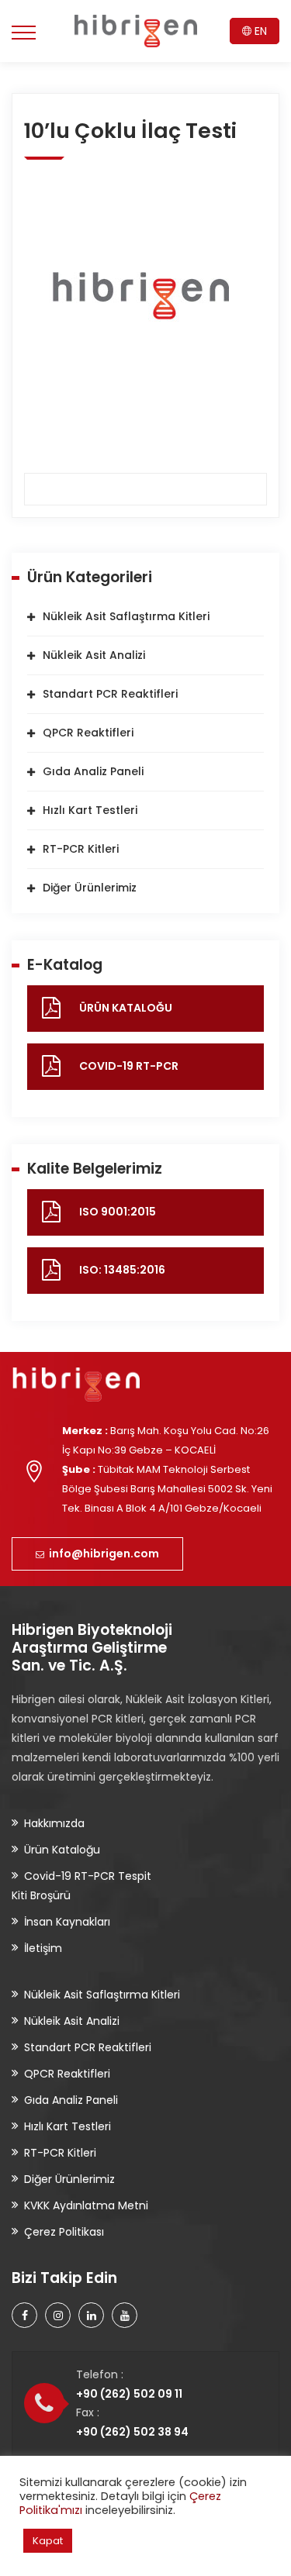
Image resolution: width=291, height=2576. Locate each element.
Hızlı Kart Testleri (90, 810)
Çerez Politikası (64, 2232)
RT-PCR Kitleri (81, 849)
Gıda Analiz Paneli (93, 771)
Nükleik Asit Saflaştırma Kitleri (126, 616)
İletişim (43, 1948)
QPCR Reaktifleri (88, 733)
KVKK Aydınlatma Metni (86, 2205)
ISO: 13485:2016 (122, 1270)
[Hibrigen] (136, 31)
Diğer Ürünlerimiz (90, 888)
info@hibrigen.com (102, 1554)
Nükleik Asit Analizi (94, 655)
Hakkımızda (54, 1823)
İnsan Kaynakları (67, 1922)
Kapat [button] (48, 2541)
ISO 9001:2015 (118, 1212)
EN (259, 31)
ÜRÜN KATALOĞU (126, 1008)
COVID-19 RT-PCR (129, 1066)
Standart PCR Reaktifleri (110, 694)
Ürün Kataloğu (62, 1850)
